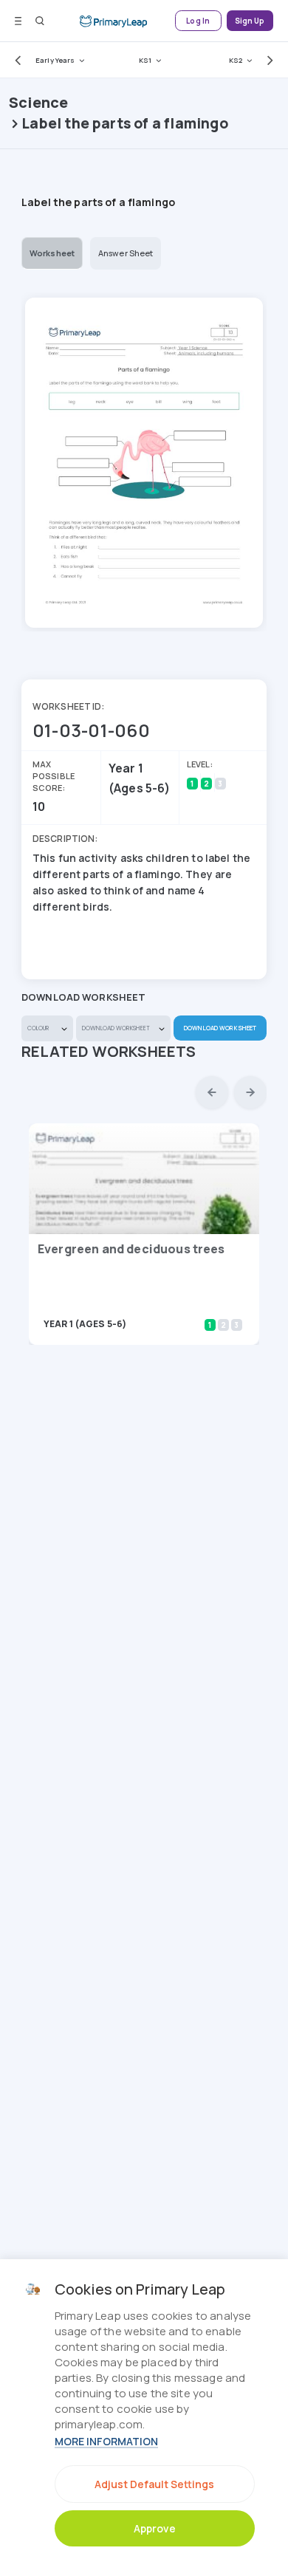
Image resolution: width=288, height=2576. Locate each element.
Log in (198, 21)
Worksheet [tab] (52, 253)
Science (38, 102)
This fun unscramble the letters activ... (123, 1303)
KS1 (145, 60)
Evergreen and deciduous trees (131, 1249)
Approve (155, 2528)
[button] (15, 60)
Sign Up (250, 21)
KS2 (236, 60)
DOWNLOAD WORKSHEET (220, 1028)
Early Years (55, 60)
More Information (106, 2441)
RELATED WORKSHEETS (109, 1051)
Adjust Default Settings (154, 2484)
